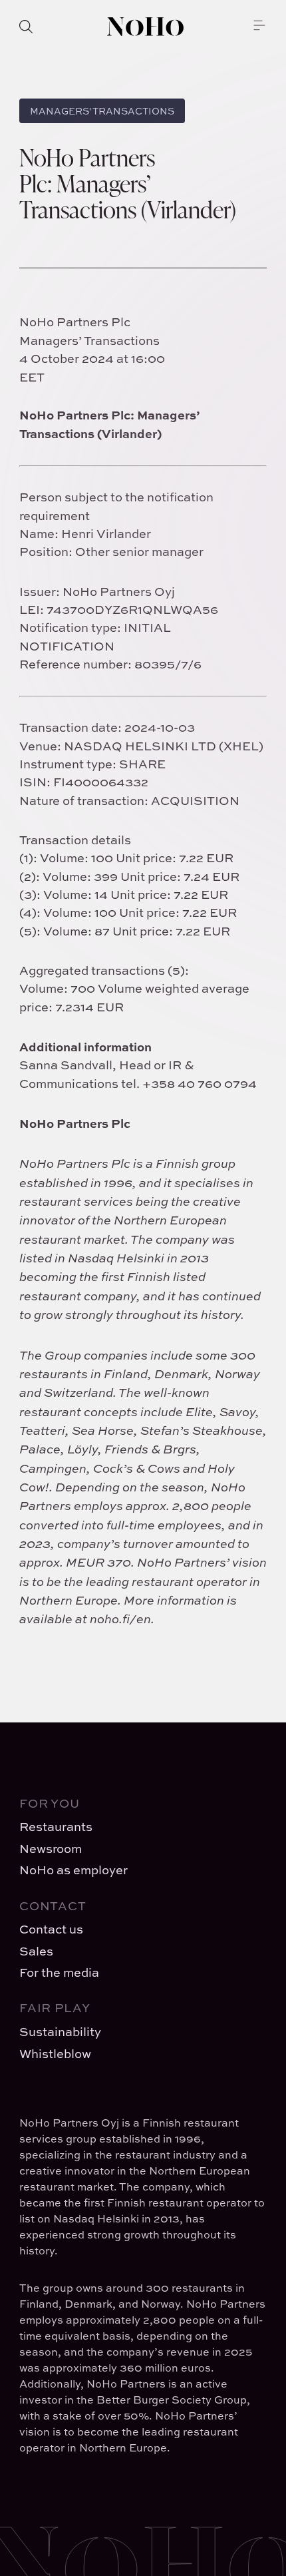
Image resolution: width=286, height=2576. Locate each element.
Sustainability (60, 2032)
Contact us (51, 1929)
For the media (59, 1972)
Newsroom (51, 1849)
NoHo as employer (73, 1870)
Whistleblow (55, 2054)
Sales (36, 1951)
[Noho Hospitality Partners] (145, 27)
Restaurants (56, 1827)
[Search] (26, 27)
